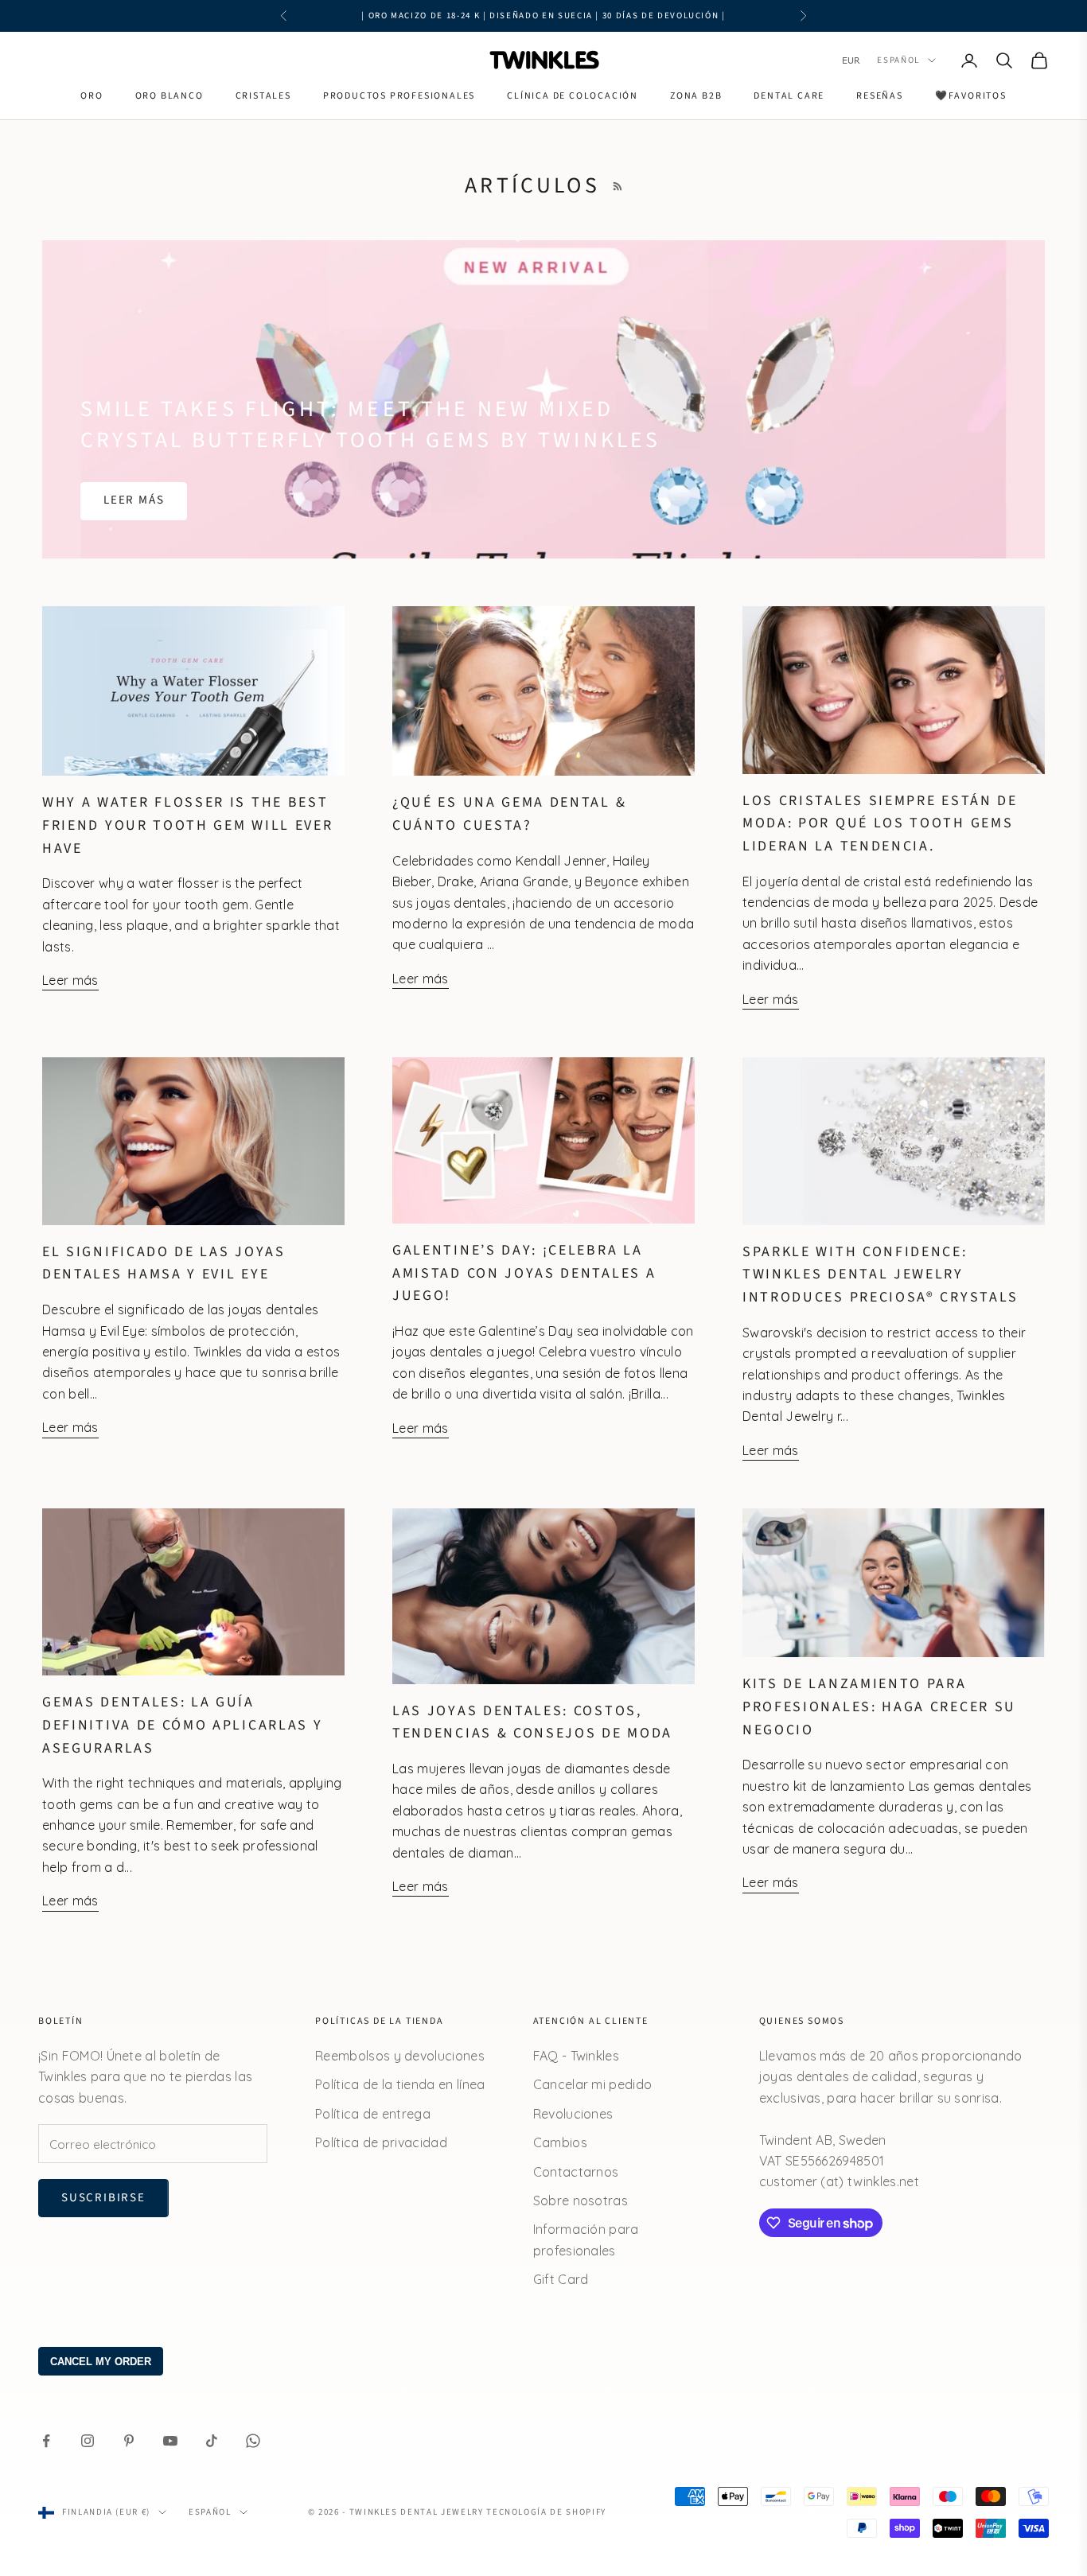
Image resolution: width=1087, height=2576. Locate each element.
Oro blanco (169, 96)
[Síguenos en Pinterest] (129, 2441)
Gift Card (561, 2279)
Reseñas (880, 96)
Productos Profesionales (399, 96)
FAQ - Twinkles (576, 2056)
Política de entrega (373, 2114)
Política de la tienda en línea (400, 2084)
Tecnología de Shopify (546, 2512)
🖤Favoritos (971, 96)
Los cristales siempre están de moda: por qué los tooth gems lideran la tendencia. (880, 823)
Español (898, 60)
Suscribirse (103, 2198)
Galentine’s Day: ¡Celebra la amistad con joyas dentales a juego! (524, 1273)
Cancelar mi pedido (593, 2084)
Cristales (263, 96)
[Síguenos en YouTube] (170, 2441)
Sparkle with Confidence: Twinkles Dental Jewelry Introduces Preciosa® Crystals (881, 1274)
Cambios (560, 2142)
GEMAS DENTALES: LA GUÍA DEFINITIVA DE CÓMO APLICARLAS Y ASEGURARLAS (182, 1725)
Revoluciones (573, 2114)
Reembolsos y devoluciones (400, 2056)
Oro (92, 96)
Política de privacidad (381, 2142)
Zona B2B (696, 96)
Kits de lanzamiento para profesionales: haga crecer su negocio (879, 1706)
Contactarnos (576, 2172)
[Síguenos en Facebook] (46, 2441)
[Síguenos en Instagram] (88, 2441)
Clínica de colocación (573, 96)
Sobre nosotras (581, 2200)
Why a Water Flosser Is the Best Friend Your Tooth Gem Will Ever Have (187, 825)
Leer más (134, 500)
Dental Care (789, 96)
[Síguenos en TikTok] (212, 2441)
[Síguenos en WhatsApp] (253, 2441)
